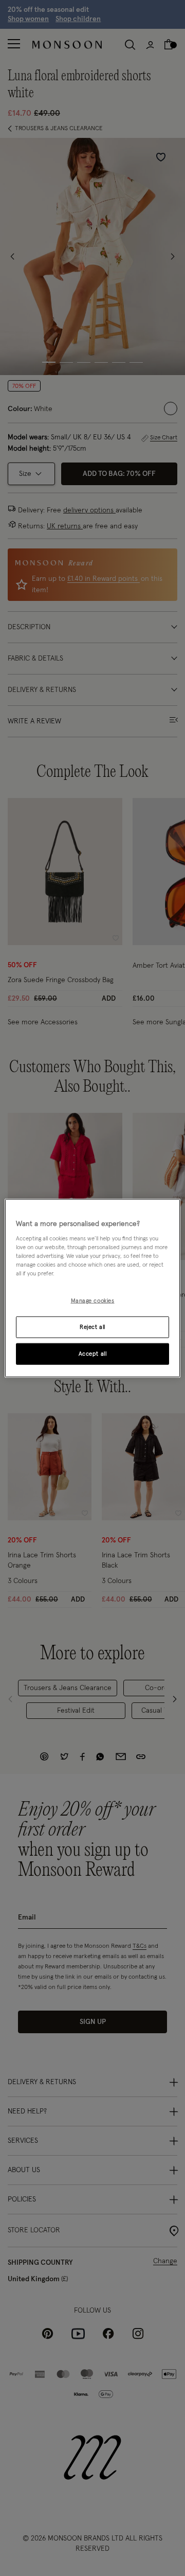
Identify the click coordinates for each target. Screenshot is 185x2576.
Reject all (92, 1327)
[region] (92, 1288)
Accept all (93, 1354)
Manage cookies (93, 1301)
